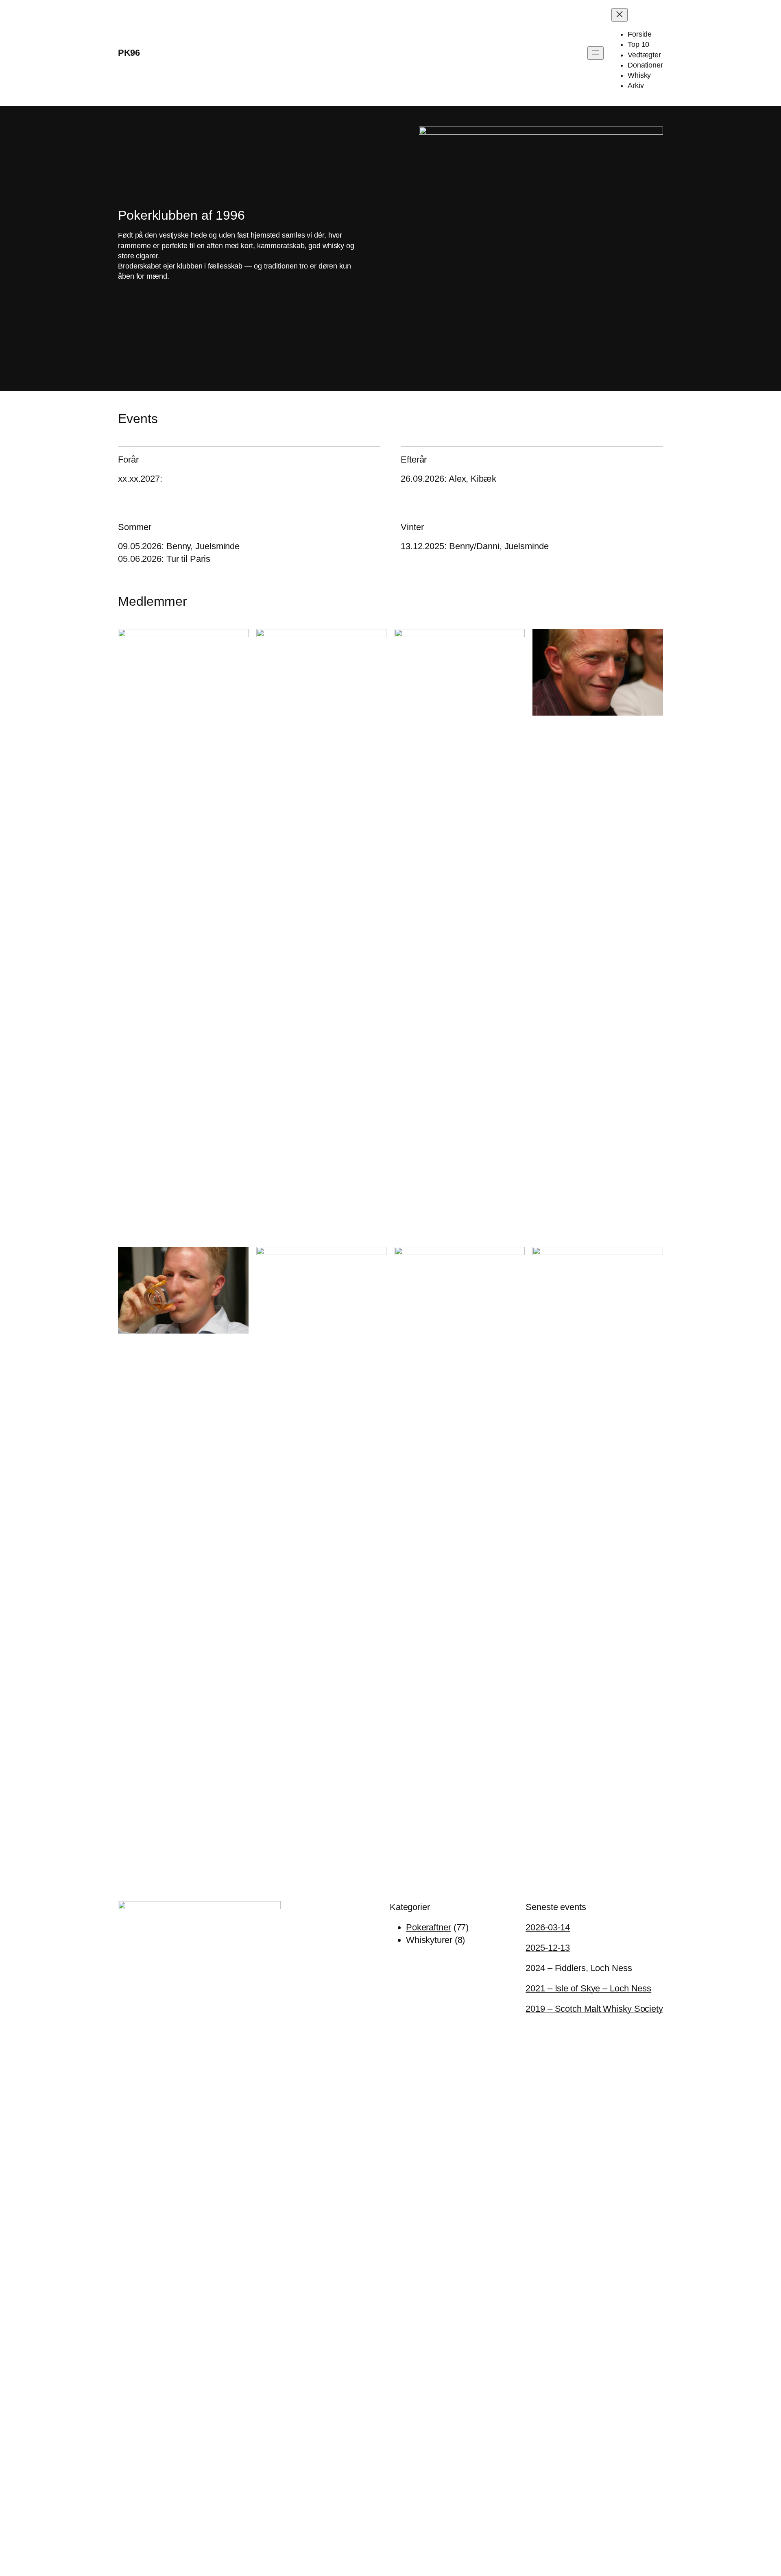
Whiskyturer (429, 1940)
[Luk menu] (620, 15)
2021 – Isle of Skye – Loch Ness (588, 1988)
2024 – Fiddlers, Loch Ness (579, 1968)
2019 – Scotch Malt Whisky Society (594, 2009)
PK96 (129, 53)
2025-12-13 (548, 1948)
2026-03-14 (548, 1927)
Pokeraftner (429, 1927)
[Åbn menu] (596, 53)
